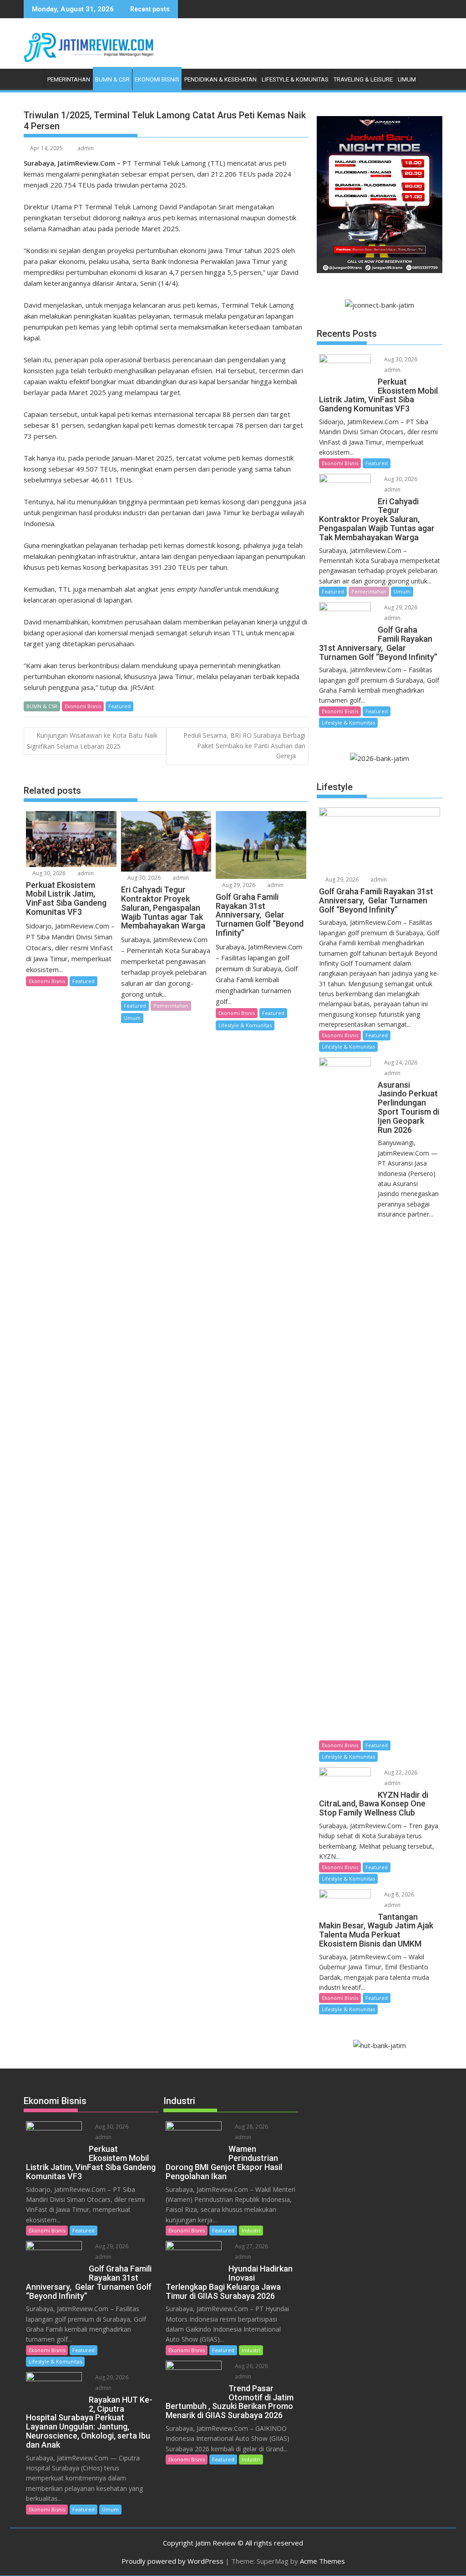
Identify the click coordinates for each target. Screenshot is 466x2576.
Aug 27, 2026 (251, 2246)
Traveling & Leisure (363, 79)
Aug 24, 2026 (400, 1062)
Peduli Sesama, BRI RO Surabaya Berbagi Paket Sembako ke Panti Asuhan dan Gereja (244, 745)
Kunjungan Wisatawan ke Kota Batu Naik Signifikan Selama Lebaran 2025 (92, 740)
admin (86, 148)
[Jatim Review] (33, 78)
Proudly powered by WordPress (172, 2561)
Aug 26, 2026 (251, 2366)
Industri (251, 2230)
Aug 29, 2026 (238, 885)
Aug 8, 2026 (398, 1894)
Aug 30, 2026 (48, 873)
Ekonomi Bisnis (157, 79)
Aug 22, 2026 (400, 1772)
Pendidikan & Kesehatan (220, 79)
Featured (119, 706)
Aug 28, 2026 (251, 2127)
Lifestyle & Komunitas (295, 79)
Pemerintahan (69, 79)
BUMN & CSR (112, 79)
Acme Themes (322, 2561)
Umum (407, 79)
